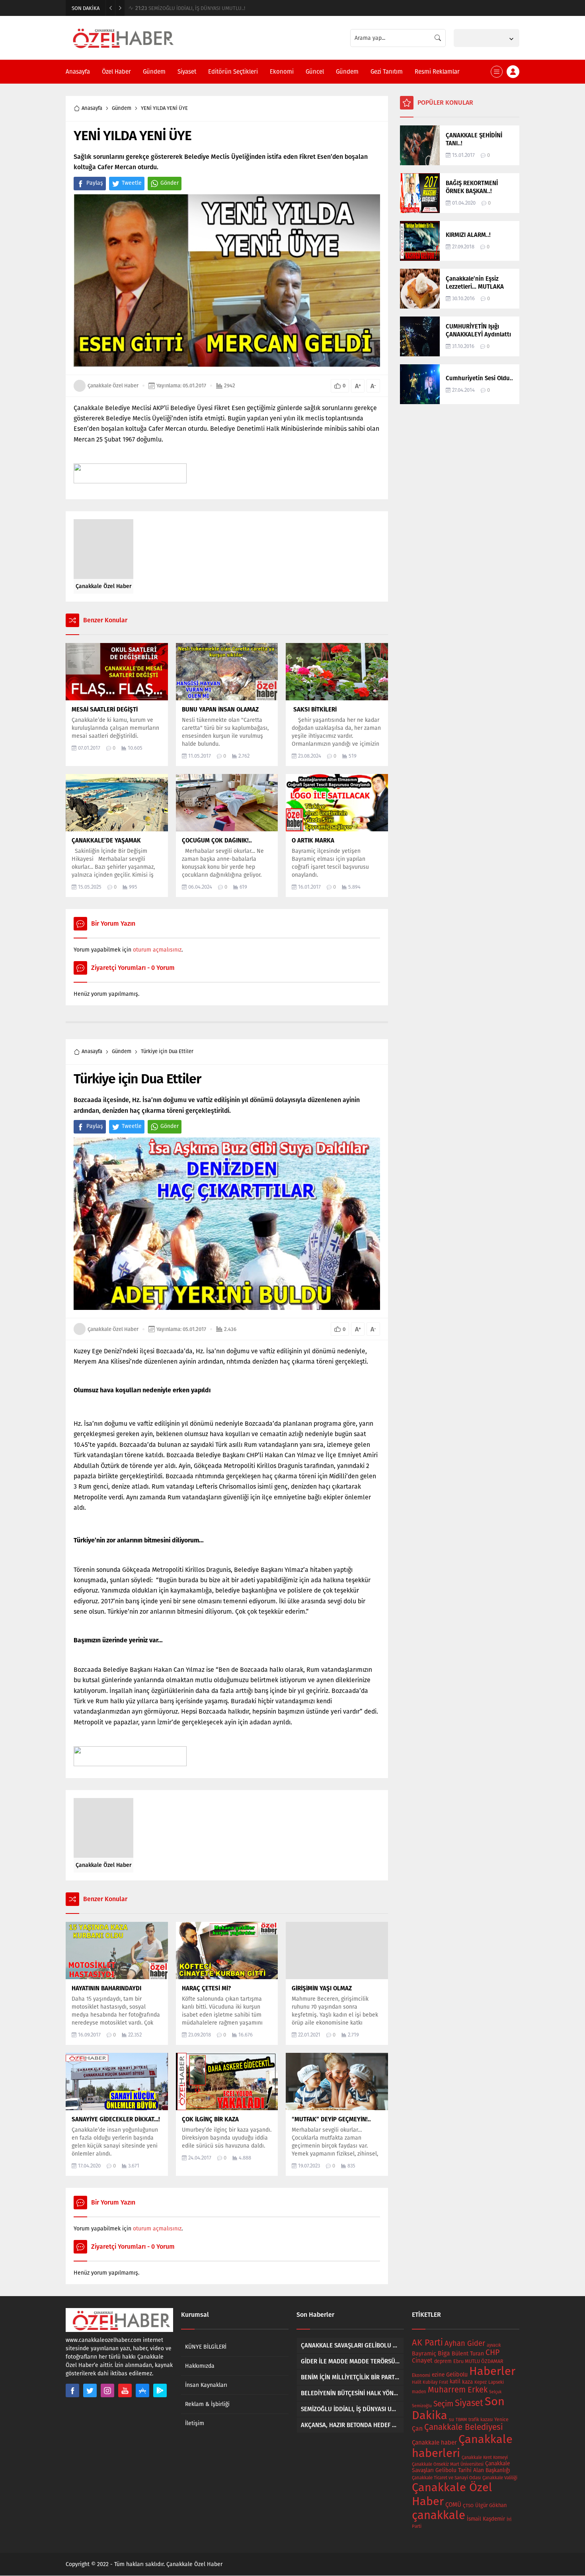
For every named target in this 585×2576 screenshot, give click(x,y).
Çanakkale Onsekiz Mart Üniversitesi (448, 2464)
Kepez (481, 2382)
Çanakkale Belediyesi (464, 2427)
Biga (444, 2353)
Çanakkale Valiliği (500, 2478)
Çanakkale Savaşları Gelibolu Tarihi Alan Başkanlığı (461, 2467)
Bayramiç (424, 2354)
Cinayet (422, 2361)
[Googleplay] (160, 2390)
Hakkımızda (200, 2366)
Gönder (170, 183)
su (451, 2420)
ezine (438, 2375)
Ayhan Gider (465, 2343)
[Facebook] (72, 2390)
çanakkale (439, 2515)
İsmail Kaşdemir (486, 2519)
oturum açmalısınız (157, 950)
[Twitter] (90, 2390)
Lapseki (496, 2382)
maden (419, 2392)
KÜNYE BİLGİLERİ (206, 2347)
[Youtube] (125, 2390)
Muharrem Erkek (458, 2390)
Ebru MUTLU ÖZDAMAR (478, 2361)
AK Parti (427, 2343)
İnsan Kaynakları (206, 2385)
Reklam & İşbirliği (207, 2404)
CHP (492, 2352)
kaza (467, 2382)
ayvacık (494, 2345)
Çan (417, 2428)
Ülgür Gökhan (491, 2505)
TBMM (461, 2420)
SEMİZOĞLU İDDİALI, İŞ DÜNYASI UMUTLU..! (190, 8)
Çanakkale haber (434, 2443)
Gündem (122, 108)
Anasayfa (92, 108)
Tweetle (132, 183)
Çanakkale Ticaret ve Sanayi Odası (446, 2478)
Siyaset (469, 2403)
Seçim (443, 2404)
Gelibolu (457, 2375)
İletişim (195, 2423)
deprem (443, 2361)
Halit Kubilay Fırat (430, 2382)
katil (455, 2382)
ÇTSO (468, 2506)
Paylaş (95, 183)
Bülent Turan (468, 2354)
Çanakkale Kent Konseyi (485, 2458)
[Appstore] (142, 2390)
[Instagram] (107, 2390)
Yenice (501, 2419)
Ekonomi (421, 2375)
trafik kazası (481, 2420)
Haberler (492, 2371)
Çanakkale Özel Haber (113, 386)
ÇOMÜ (453, 2505)
